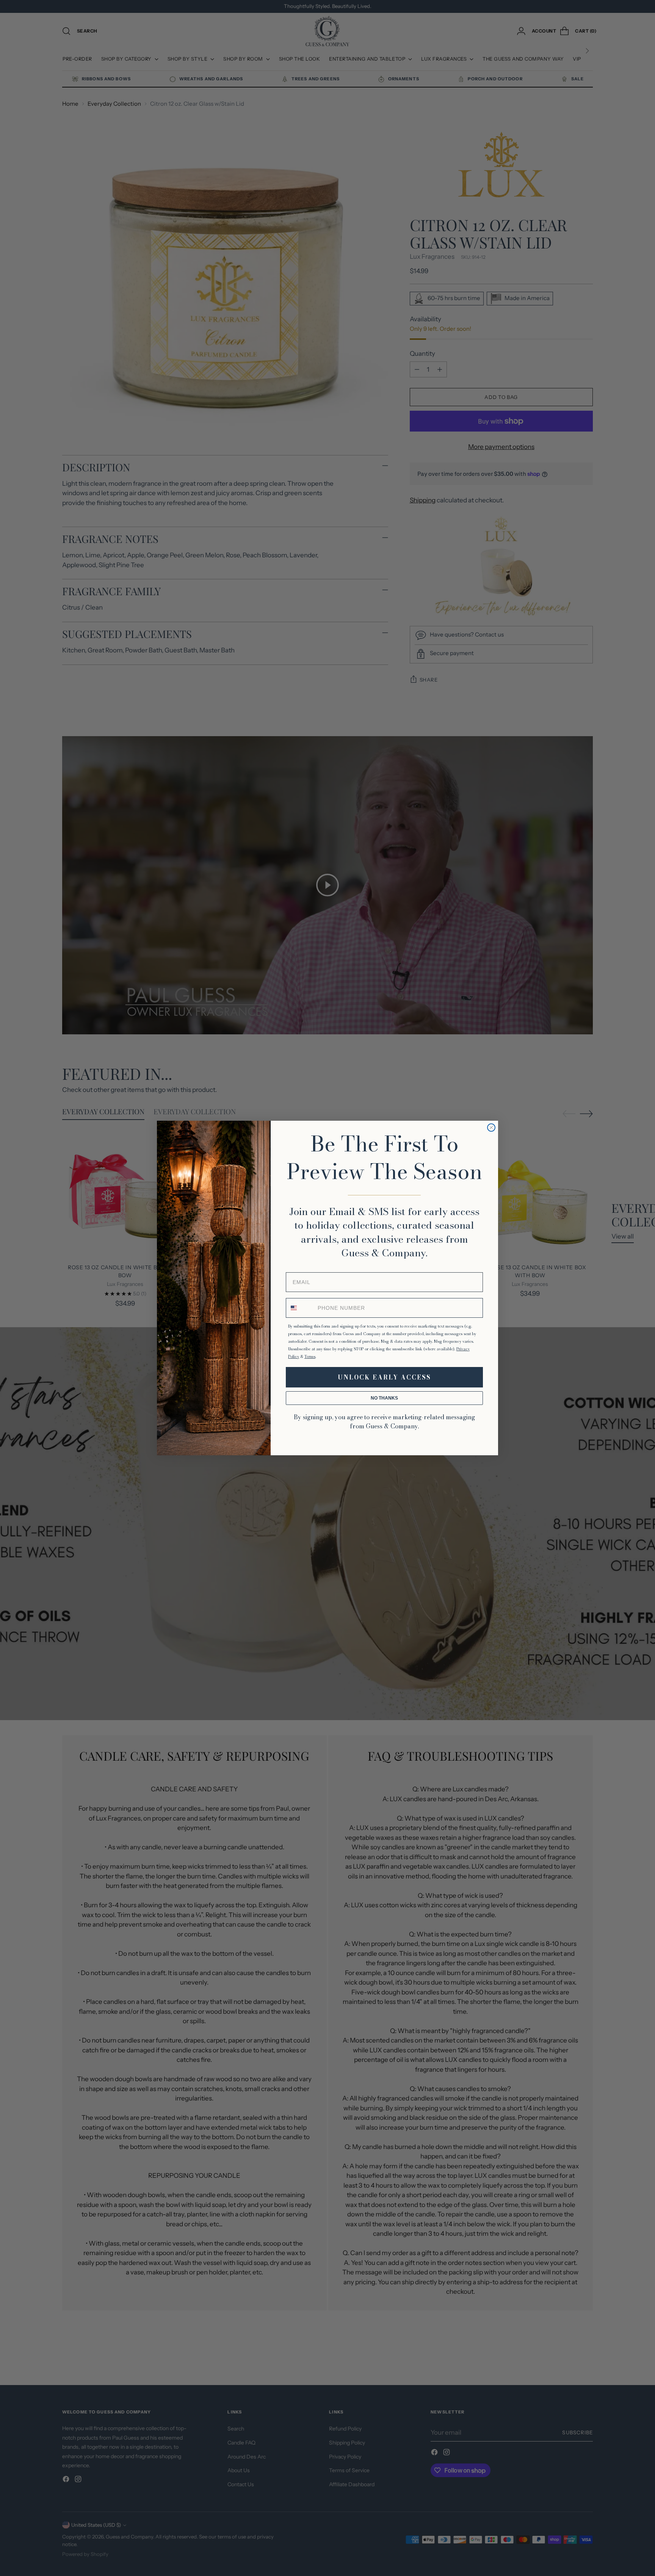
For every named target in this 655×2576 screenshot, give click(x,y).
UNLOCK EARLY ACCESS (384, 1377)
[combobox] (300, 1308)
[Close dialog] (491, 1128)
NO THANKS (384, 1398)
